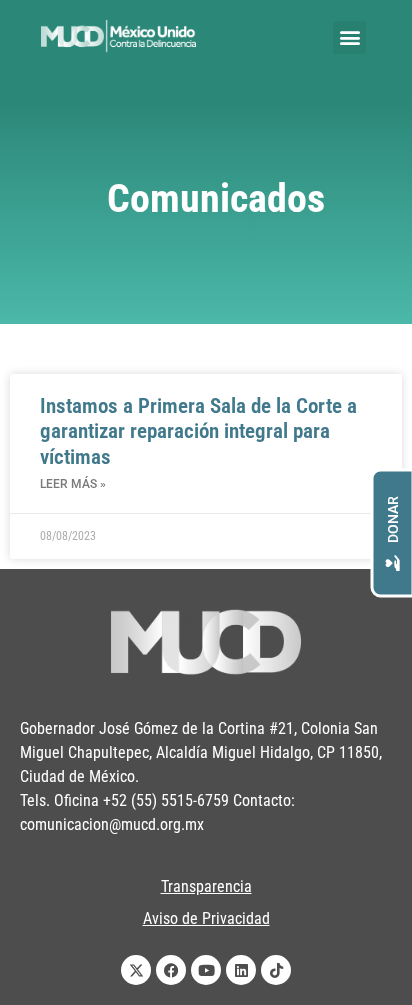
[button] (349, 37)
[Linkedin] (241, 970)
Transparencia (206, 886)
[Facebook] (171, 970)
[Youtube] (206, 970)
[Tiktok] (276, 970)
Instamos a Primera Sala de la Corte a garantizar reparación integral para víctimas (198, 431)
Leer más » (73, 484)
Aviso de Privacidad (206, 918)
